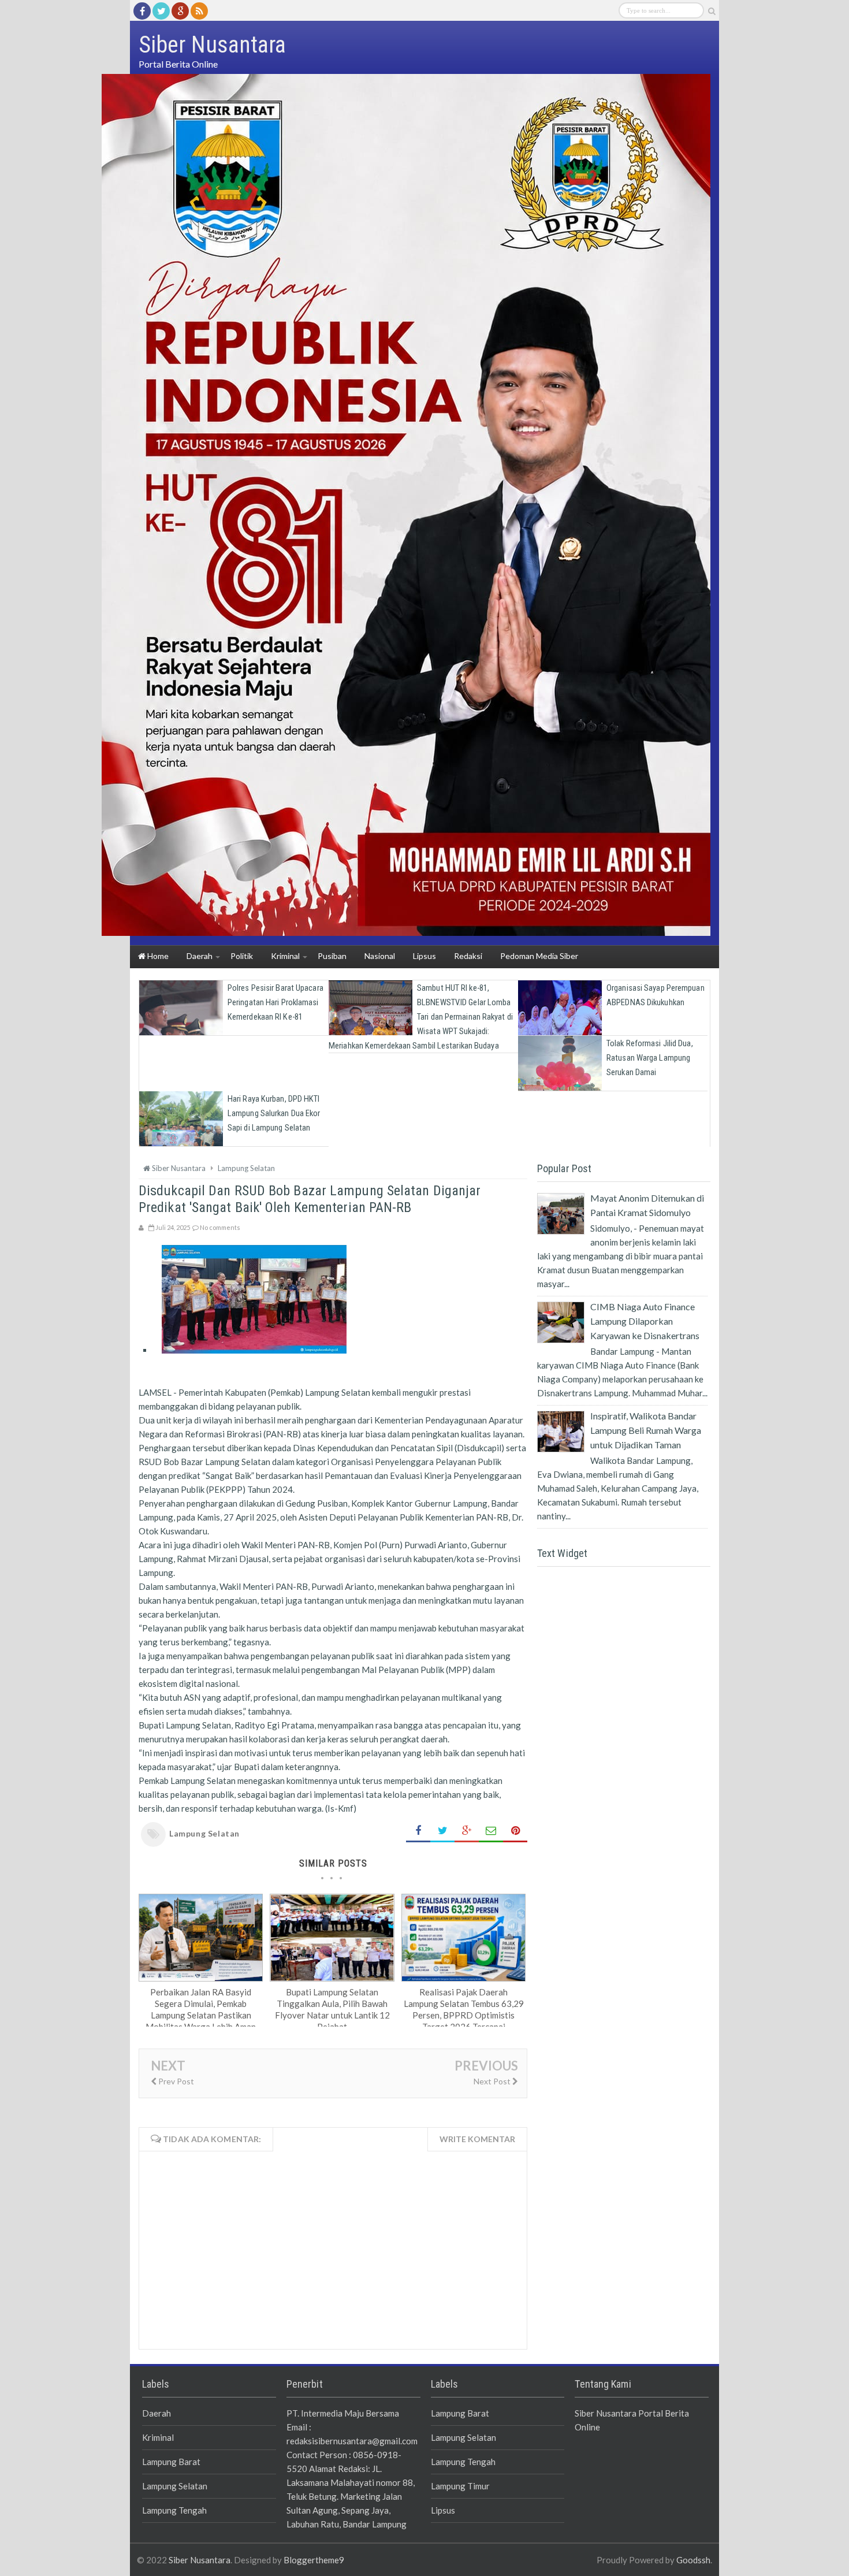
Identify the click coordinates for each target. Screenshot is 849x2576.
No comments (220, 1227)
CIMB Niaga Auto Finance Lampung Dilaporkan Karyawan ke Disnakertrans (645, 1321)
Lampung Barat (171, 2462)
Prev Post (175, 2081)
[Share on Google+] (467, 1831)
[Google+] (180, 11)
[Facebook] (142, 11)
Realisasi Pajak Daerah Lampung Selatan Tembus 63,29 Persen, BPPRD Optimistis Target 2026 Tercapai (464, 2009)
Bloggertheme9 (314, 2560)
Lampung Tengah (174, 2510)
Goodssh (693, 2560)
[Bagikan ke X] (442, 1831)
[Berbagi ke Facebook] (418, 1831)
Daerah (157, 2413)
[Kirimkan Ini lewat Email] (491, 1831)
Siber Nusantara (200, 2560)
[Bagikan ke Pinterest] (515, 1831)
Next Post (493, 2081)
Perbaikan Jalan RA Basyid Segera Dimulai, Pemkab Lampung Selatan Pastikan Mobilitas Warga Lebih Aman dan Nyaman (201, 2015)
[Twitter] (161, 11)
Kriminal (158, 2437)
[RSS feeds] (199, 11)
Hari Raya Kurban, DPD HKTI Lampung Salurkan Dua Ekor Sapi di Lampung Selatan (274, 1113)
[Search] (712, 11)
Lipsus (443, 2510)
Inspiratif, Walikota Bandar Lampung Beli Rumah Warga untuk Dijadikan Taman (646, 1430)
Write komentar (477, 2139)
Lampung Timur (460, 2486)
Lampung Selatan (204, 1833)
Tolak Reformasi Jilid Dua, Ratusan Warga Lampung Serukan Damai (650, 1058)
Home (157, 956)
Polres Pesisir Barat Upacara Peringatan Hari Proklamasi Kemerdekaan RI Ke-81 (275, 1002)
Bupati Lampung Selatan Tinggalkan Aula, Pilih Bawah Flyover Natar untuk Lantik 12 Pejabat (332, 2009)
